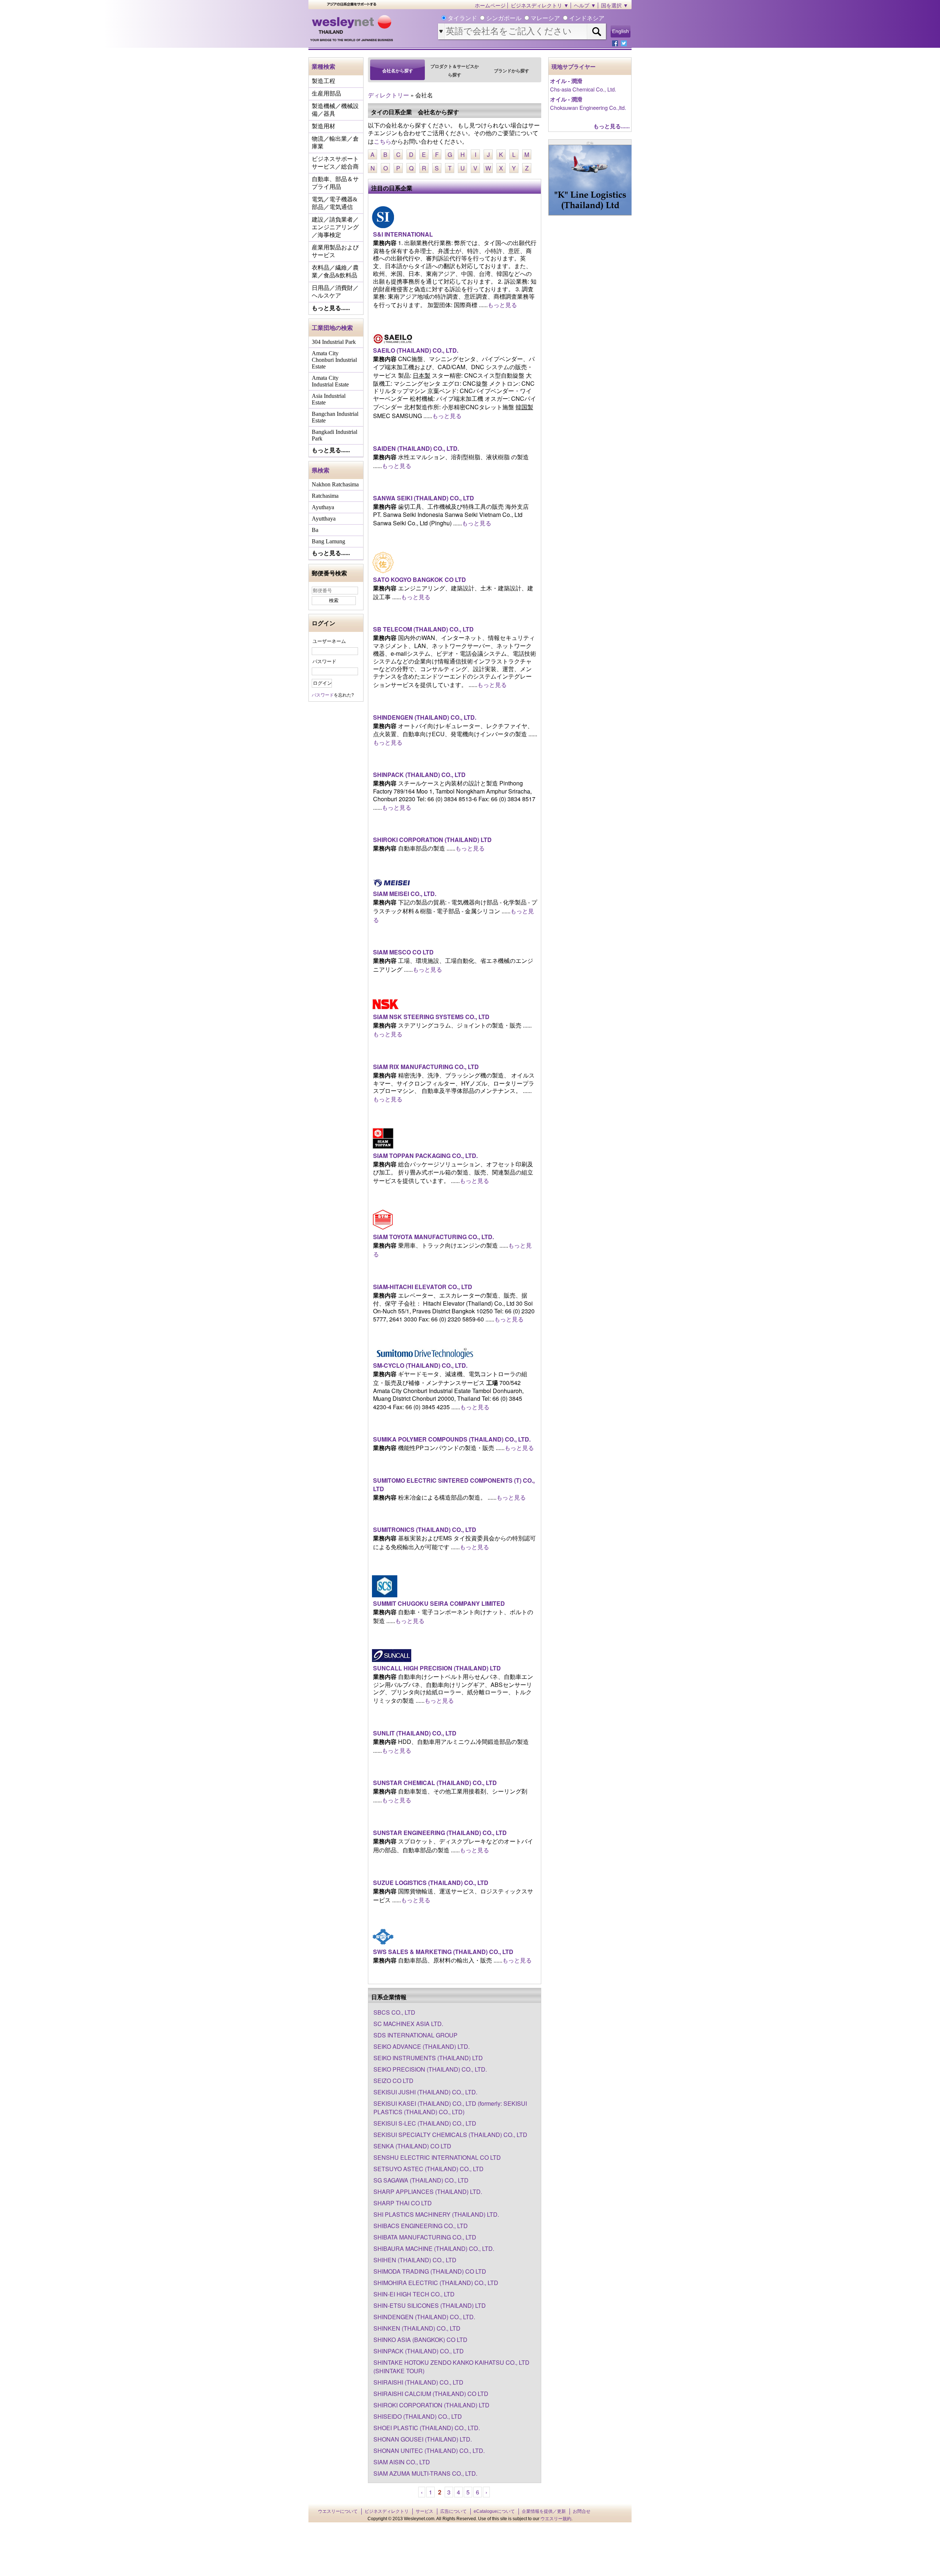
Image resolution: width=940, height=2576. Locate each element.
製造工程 (323, 81)
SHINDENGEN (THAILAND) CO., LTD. (425, 717)
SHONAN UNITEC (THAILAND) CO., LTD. (429, 2451)
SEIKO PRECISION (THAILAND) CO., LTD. (430, 2069)
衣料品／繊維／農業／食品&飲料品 (335, 271)
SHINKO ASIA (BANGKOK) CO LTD (420, 2340)
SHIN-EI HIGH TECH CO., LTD (414, 2294)
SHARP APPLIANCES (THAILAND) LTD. (428, 2192)
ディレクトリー (388, 95)
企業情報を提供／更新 (544, 2511)
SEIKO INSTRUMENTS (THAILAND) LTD (428, 2058)
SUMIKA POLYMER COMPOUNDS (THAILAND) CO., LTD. (452, 1439)
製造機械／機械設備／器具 (335, 110)
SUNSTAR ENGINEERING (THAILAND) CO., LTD (440, 1833)
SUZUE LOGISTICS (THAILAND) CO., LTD (431, 1883)
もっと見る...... (331, 308)
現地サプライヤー (574, 67)
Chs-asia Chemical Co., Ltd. (583, 89)
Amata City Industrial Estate (330, 381)
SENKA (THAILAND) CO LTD (412, 2146)
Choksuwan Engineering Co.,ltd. (588, 107)
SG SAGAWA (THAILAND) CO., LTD (421, 2180)
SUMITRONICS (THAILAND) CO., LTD (425, 1530)
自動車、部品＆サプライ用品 (335, 183)
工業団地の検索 (332, 328)
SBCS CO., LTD (394, 2012)
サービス (424, 2511)
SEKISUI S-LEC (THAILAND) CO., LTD (425, 2123)
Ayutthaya (324, 519)
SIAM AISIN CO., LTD (402, 2462)
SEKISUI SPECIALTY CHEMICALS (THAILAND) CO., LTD (450, 2135)
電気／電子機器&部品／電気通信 (335, 203)
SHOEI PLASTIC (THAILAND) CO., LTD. (427, 2428)
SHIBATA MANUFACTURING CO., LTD (425, 2237)
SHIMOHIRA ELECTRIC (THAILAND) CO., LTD (436, 2283)
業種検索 (323, 66)
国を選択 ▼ (615, 6)
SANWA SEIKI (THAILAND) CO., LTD (424, 498)
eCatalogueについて (494, 2511)
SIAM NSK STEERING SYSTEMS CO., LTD (431, 1017)
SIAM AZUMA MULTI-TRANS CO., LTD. (425, 2473)
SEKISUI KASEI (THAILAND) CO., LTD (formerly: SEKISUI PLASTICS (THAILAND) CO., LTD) (450, 2108)
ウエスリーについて (338, 2511)
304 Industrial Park (334, 342)
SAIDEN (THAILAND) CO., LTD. (416, 448)
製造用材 (323, 126)
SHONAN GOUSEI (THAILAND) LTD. (423, 2439)
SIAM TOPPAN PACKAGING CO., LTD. (425, 1156)
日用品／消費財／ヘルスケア (335, 292)
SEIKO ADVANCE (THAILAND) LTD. (422, 2046)
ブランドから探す (511, 71)
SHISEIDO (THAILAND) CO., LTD (418, 2416)
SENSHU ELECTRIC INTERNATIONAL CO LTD (437, 2157)
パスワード (324, 661)
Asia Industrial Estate (329, 399)
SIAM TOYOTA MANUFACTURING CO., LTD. (433, 1237)
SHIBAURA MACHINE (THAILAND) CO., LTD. (434, 2248)
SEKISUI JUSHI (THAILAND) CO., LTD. (425, 2092)
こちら (383, 141)
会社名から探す (398, 71)
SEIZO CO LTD (393, 2081)
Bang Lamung (328, 541)
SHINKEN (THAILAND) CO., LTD (417, 2328)
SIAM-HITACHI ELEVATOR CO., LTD (423, 1287)
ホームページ (490, 6)
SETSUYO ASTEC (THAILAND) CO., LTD (429, 2169)
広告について (453, 2511)
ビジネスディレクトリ (387, 2511)
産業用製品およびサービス (335, 251)
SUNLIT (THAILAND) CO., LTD (415, 1733)
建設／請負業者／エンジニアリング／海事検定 (335, 227)
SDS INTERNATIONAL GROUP (415, 2035)
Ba (315, 530)
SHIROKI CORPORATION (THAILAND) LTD (432, 840)
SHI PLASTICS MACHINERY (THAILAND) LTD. (436, 2214)
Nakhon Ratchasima (335, 484)
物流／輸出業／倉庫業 (335, 143)
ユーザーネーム (329, 641)
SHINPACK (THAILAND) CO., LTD (419, 775)
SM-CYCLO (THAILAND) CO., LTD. (420, 1365)
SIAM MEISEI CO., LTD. (405, 894)
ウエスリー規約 (556, 2519)
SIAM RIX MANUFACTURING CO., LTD (426, 1067)
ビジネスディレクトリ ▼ (540, 6)
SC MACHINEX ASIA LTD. (408, 2024)
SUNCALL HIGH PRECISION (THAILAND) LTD (437, 1668)
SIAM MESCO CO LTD (403, 952)
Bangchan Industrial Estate (335, 417)
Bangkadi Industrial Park (335, 435)
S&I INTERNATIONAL (403, 234)
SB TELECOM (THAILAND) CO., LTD (423, 629)
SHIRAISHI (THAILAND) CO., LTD (418, 2382)
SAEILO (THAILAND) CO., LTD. (416, 350)
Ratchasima (325, 496)
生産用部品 (326, 93)
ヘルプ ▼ (585, 6)
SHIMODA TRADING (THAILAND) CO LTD (430, 2271)
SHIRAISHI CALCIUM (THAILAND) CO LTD (431, 2394)
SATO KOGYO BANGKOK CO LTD (420, 580)
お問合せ (582, 2511)
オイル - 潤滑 (566, 81)
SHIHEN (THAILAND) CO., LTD (415, 2260)
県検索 (321, 470)
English (621, 31)
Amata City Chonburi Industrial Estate (334, 360)
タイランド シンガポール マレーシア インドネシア (525, 18)
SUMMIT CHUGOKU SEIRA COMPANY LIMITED (439, 1603)
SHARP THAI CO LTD (403, 2203)
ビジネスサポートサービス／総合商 (335, 163)
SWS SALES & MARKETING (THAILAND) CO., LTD (443, 1952)
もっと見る (502, 305)
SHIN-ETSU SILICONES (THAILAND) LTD (430, 2305)
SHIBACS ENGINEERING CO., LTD (421, 2226)
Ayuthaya (323, 507)
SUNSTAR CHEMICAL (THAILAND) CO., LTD (435, 1783)
